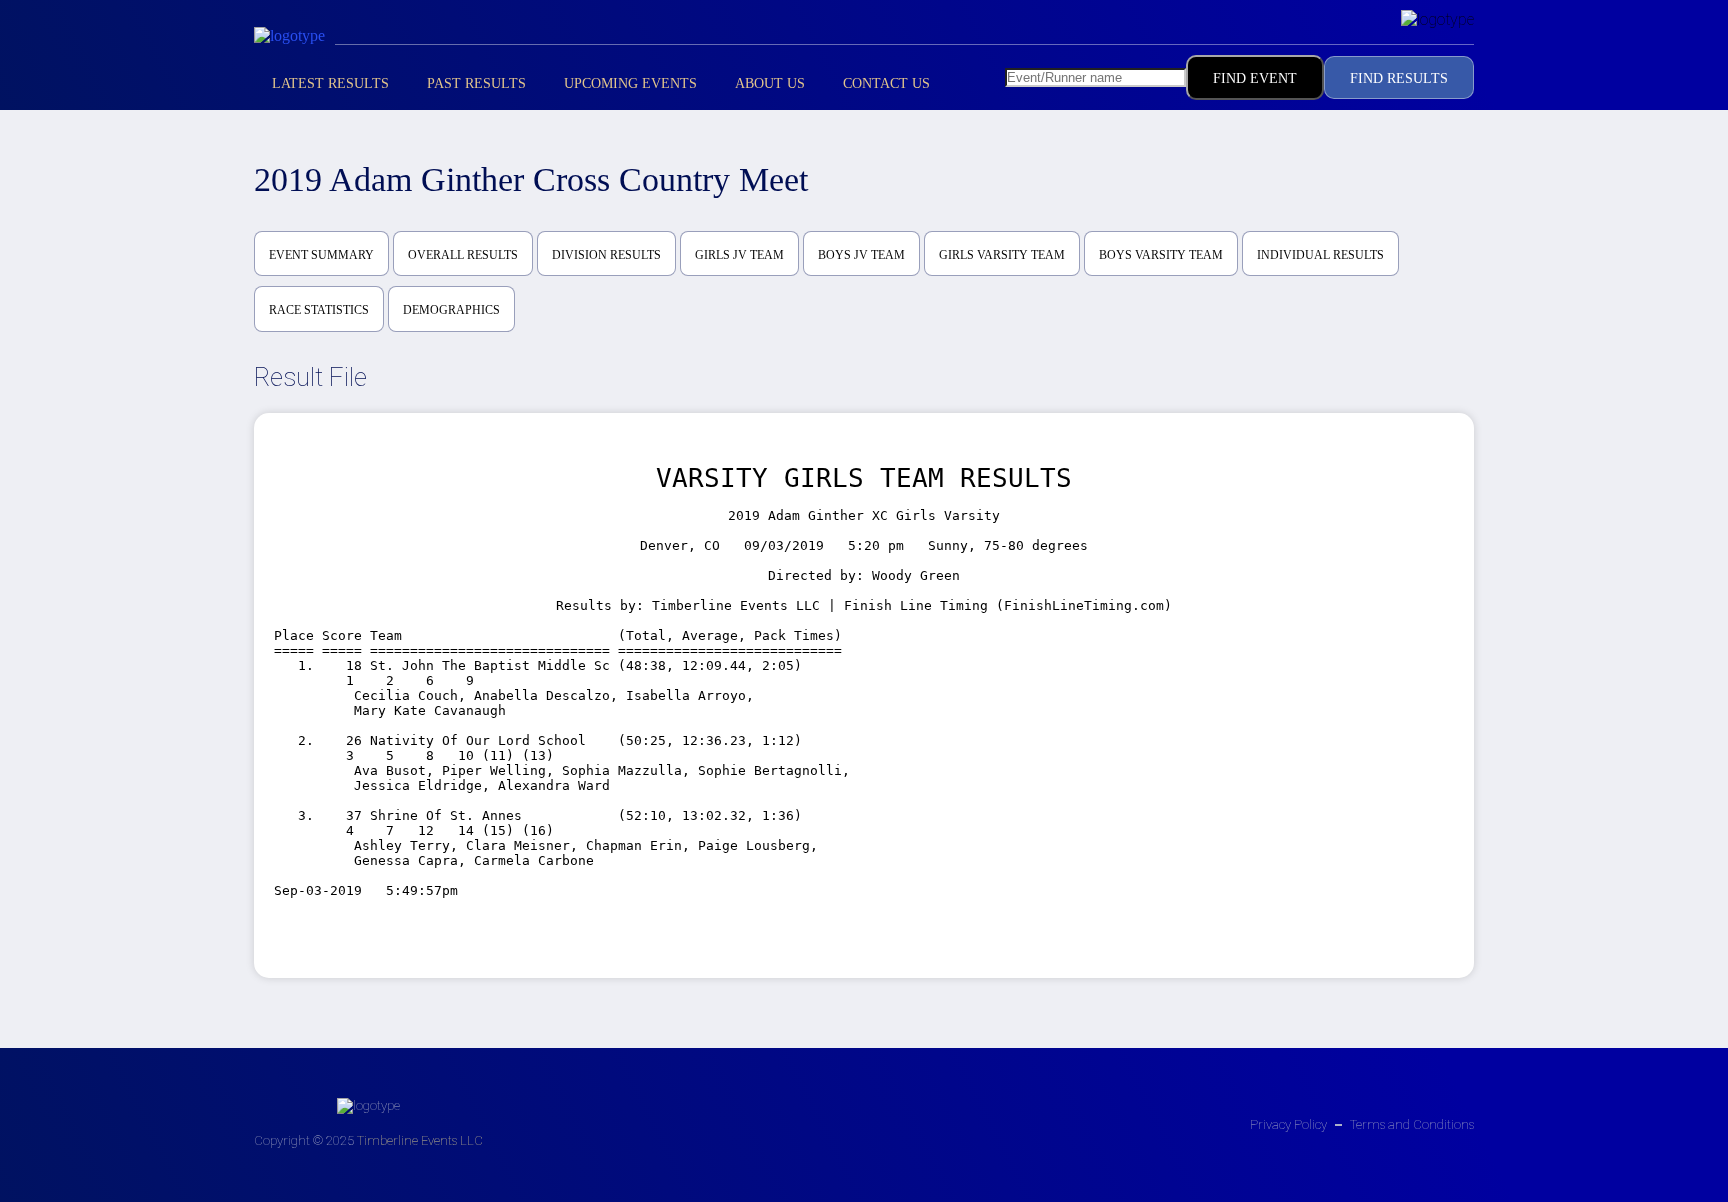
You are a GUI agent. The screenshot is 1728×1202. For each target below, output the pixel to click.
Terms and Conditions (1412, 1124)
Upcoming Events (630, 83)
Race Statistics (319, 310)
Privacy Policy (1288, 1124)
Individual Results (1320, 255)
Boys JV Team (861, 255)
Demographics (451, 310)
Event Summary (321, 255)
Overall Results (463, 255)
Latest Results (330, 83)
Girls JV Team (739, 255)
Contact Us (886, 83)
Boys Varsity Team (1161, 255)
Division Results (606, 255)
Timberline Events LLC (420, 1140)
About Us (770, 83)
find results (1399, 78)
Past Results (476, 83)
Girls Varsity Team (1002, 255)
